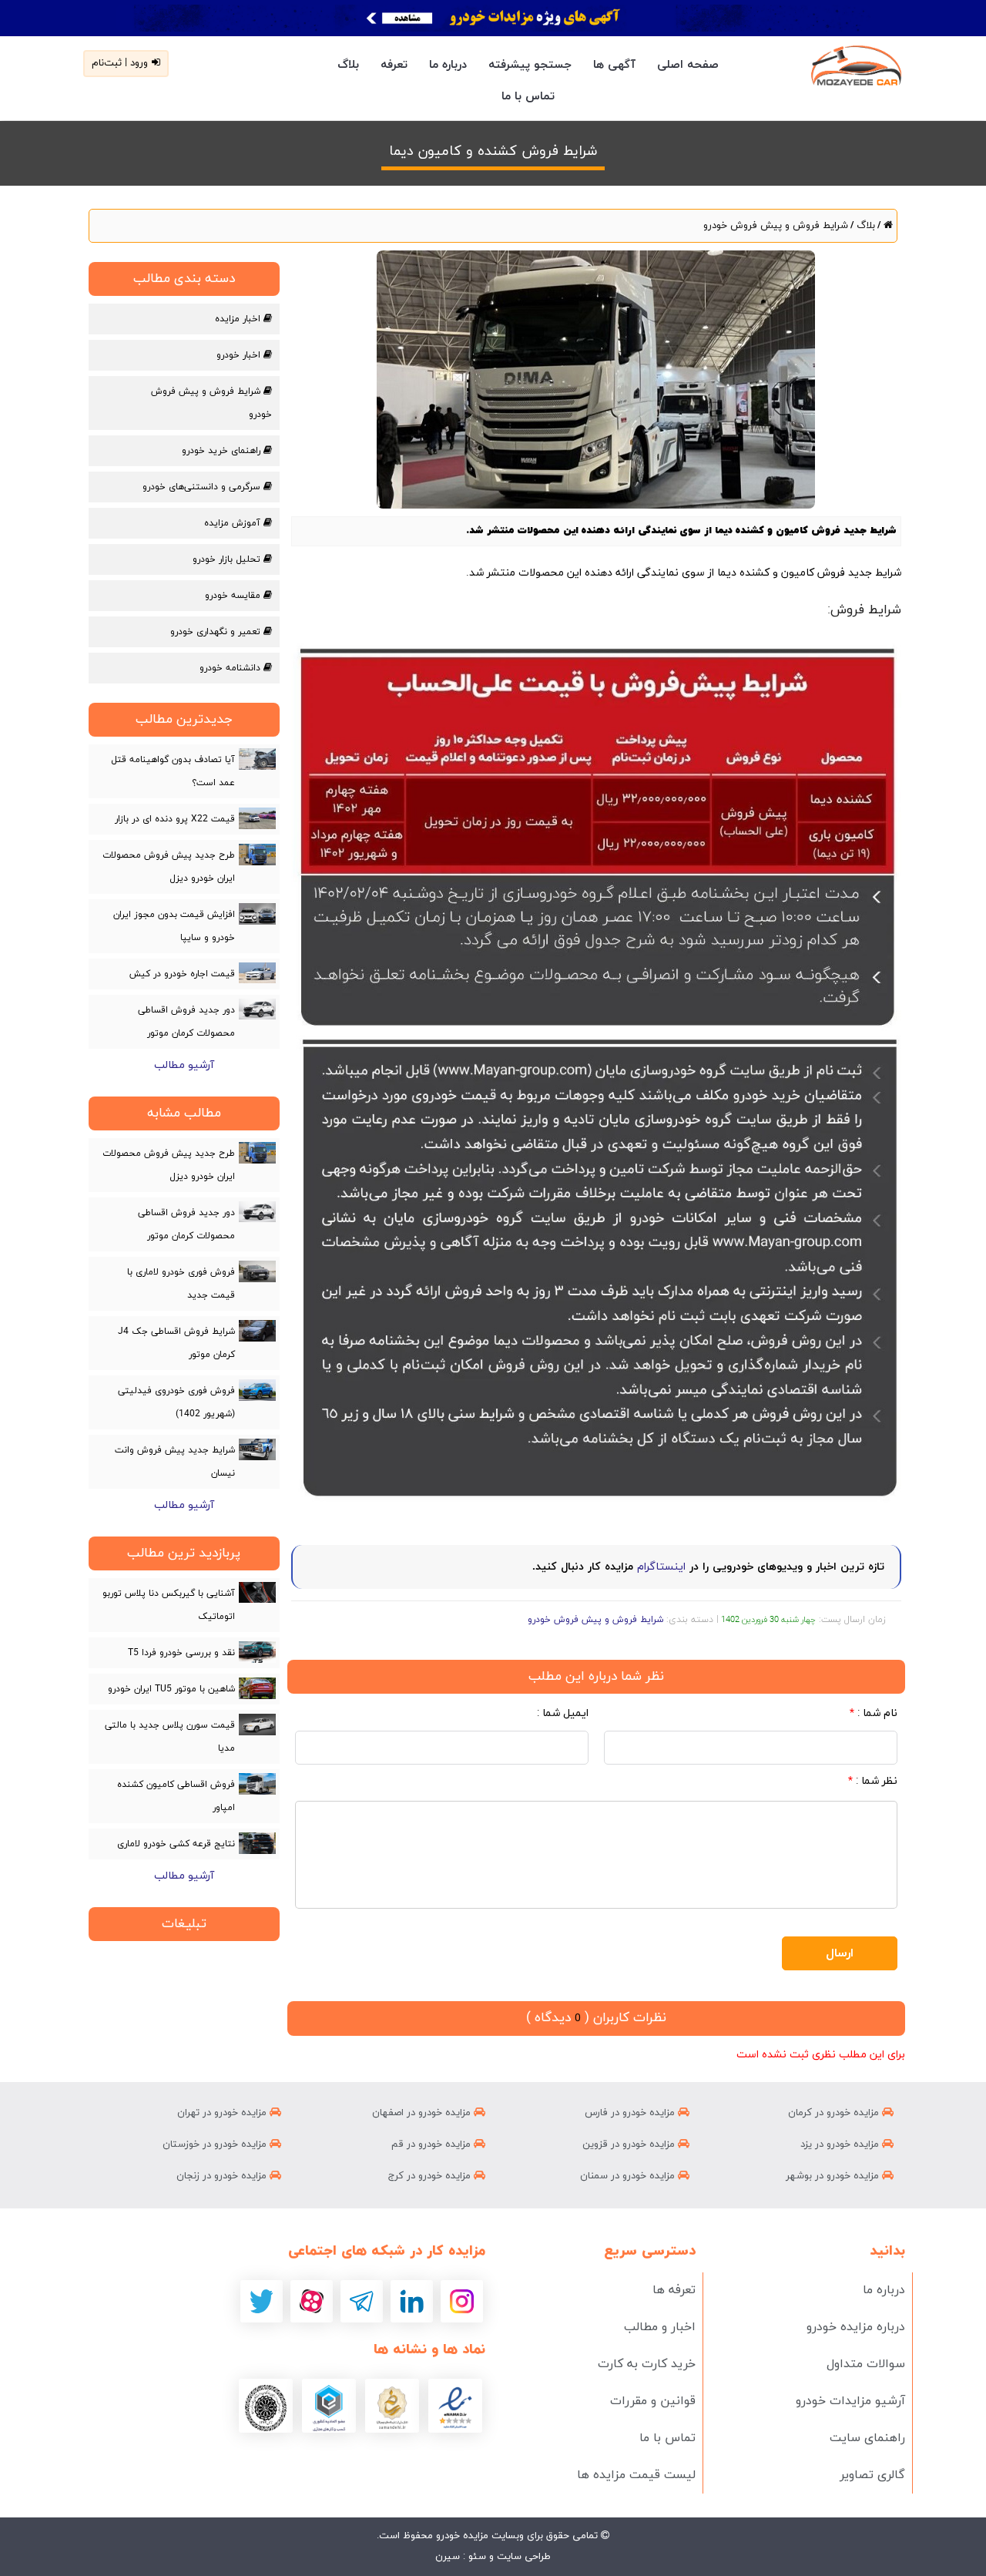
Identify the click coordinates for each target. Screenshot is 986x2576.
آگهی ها (614, 65)
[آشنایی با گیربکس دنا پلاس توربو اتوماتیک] (257, 1592)
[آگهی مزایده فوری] (493, 18)
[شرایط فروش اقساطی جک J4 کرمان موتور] (257, 1331)
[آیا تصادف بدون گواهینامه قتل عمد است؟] (257, 759)
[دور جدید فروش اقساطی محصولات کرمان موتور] (257, 1009)
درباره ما (448, 65)
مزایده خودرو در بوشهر (834, 2176)
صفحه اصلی (688, 65)
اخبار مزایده (239, 319)
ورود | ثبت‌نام (120, 63)
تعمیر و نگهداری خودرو (217, 632)
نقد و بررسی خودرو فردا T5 (181, 1653)
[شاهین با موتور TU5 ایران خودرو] (257, 1688)
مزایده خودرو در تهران (223, 2113)
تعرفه (394, 65)
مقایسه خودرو (234, 596)
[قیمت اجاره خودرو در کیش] (257, 973)
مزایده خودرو (461, 2536)
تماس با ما (528, 97)
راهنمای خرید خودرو (223, 451)
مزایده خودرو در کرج (431, 2176)
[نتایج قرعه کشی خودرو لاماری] (257, 1843)
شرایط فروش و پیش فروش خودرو (776, 226)
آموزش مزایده (234, 523)
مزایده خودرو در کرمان (835, 2113)
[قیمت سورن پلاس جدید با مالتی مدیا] (257, 1725)
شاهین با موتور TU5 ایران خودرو (171, 1689)
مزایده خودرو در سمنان (629, 2176)
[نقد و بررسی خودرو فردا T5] (257, 1652)
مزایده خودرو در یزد (841, 2144)
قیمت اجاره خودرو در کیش (182, 974)
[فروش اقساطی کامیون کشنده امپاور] (257, 1784)
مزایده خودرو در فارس (631, 2113)
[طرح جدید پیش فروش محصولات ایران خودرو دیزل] (257, 855)
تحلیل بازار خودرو (228, 559)
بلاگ (348, 65)
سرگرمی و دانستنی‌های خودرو (203, 487)
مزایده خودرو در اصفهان (423, 2113)
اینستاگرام (661, 1567)
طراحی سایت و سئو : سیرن (493, 2557)
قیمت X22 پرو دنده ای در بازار (175, 819)
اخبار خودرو (240, 355)
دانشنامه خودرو (231, 668)
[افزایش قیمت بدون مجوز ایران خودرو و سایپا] (257, 914)
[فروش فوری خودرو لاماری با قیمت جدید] (257, 1271)
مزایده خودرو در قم (433, 2144)
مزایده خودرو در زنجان (223, 2176)
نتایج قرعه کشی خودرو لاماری (176, 1844)
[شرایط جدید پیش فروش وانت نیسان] (257, 1449)
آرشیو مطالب (184, 1065)
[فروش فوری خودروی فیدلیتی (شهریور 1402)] (257, 1390)
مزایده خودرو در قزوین (630, 2144)
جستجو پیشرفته (530, 65)
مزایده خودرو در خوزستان (216, 2144)
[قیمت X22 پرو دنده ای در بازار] (257, 818)
